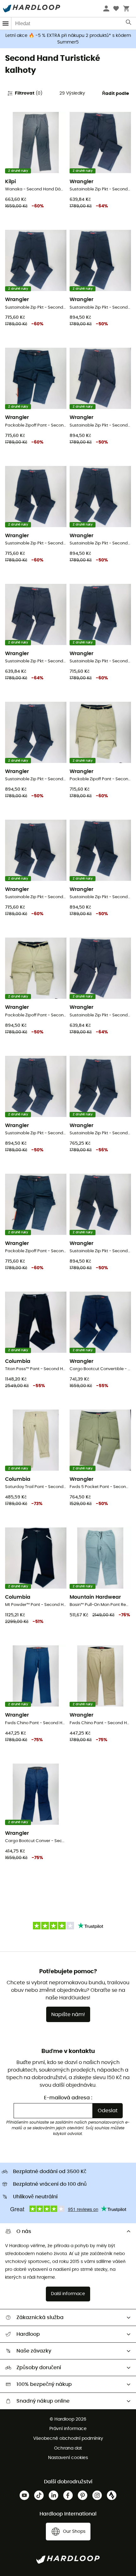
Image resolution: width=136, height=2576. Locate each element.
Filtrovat (29, 93)
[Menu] (6, 23)
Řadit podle (116, 94)
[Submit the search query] (129, 24)
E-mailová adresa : (68, 2098)
